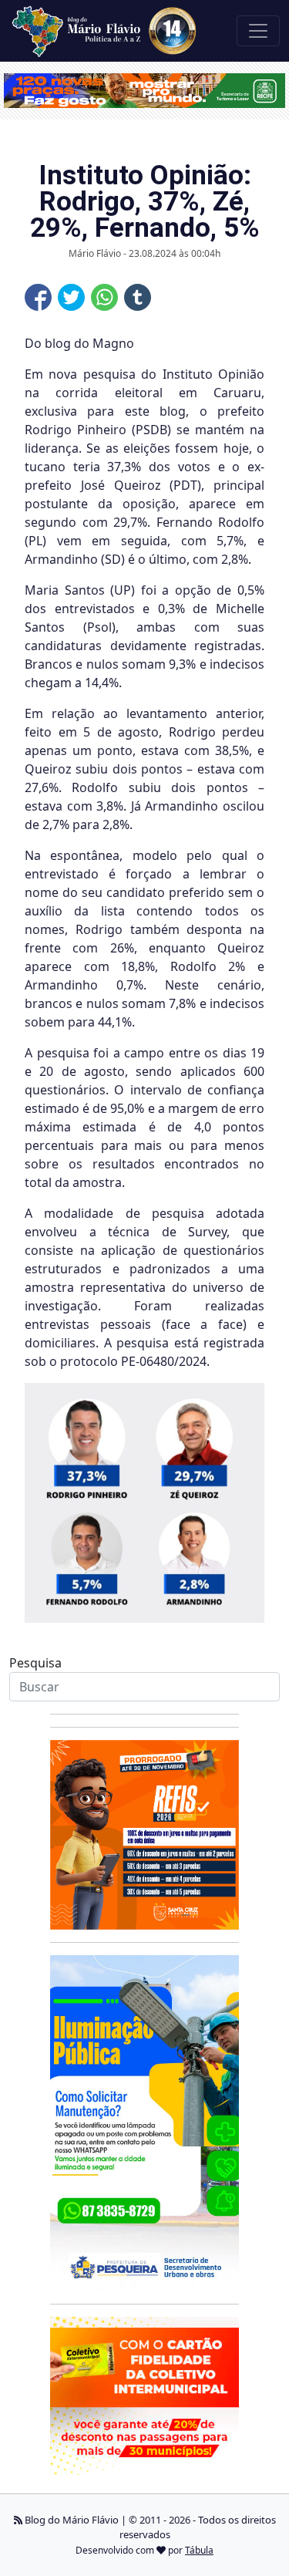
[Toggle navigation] (258, 31)
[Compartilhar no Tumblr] (138, 297)
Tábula (199, 2550)
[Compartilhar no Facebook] (38, 297)
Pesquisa (35, 1663)
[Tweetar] (71, 297)
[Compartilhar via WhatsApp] (104, 297)
